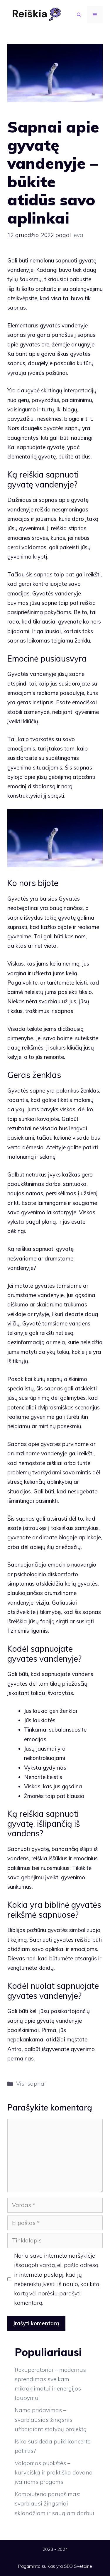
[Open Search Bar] (79, 15)
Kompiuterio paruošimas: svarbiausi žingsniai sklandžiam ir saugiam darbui (54, 2504)
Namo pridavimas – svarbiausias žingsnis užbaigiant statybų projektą (51, 2420)
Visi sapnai (31, 2084)
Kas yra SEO (60, 2566)
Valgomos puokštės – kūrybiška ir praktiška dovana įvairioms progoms (54, 2473)
